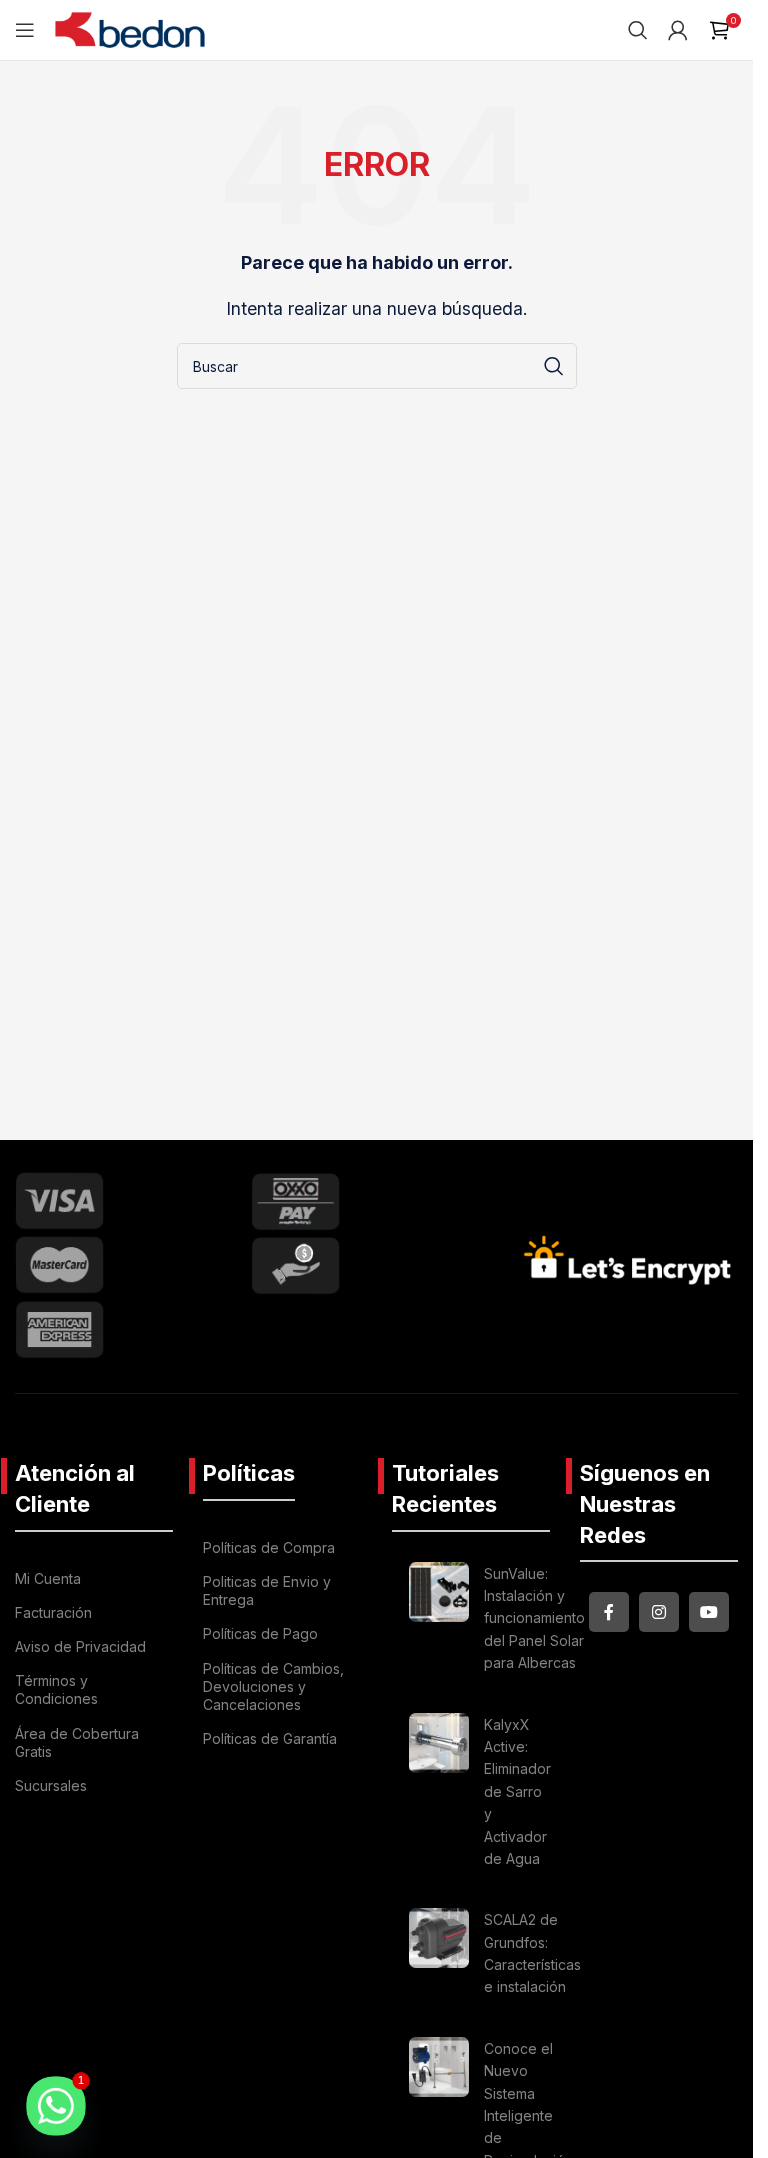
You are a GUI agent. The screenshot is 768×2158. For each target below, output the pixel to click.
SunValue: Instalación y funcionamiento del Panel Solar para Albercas (534, 1618)
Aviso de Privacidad (80, 1646)
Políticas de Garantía (270, 1738)
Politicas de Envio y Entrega (267, 1590)
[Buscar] (638, 30)
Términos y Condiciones (56, 1689)
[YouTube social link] (709, 1612)
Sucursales (51, 1785)
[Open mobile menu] (25, 30)
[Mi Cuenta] (678, 30)
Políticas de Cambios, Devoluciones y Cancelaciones (273, 1686)
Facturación (53, 1612)
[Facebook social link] (609, 1612)
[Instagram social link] (659, 1612)
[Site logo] (130, 28)
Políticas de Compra (269, 1547)
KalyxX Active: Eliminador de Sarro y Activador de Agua (517, 1791)
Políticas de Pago (260, 1633)
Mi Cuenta (48, 1578)
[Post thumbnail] (439, 1622)
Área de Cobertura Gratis (77, 1742)
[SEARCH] (554, 366)
